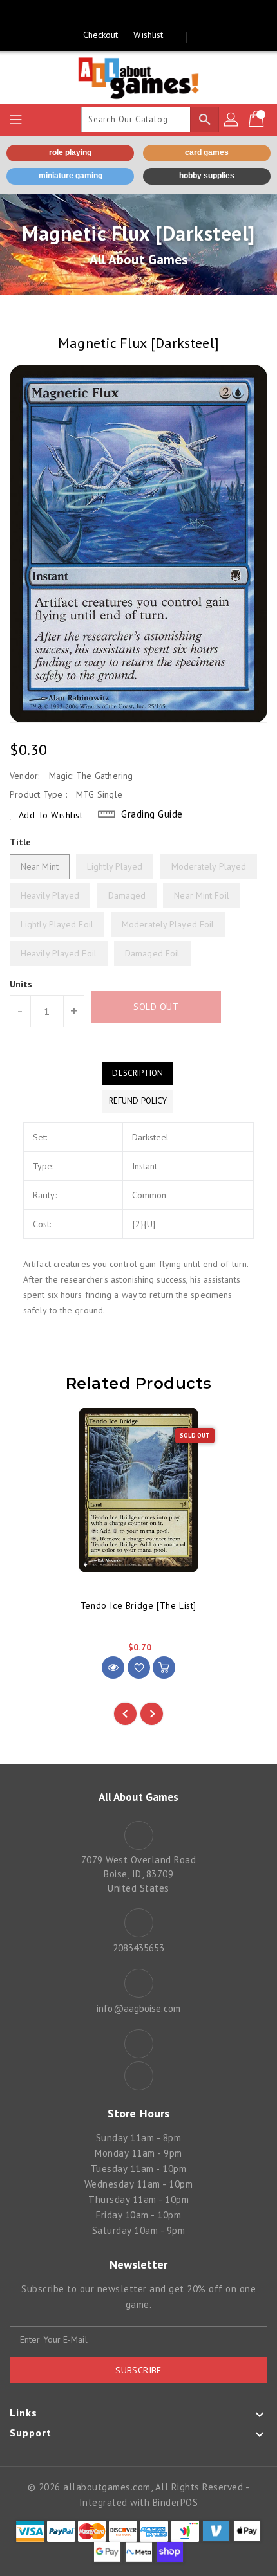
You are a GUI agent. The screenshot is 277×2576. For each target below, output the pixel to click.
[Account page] (232, 120)
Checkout (101, 35)
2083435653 (139, 1948)
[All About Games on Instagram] (151, 15)
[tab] (138, 1073)
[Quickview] (113, 1667)
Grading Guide (152, 814)
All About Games (139, 260)
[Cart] (258, 120)
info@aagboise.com (138, 2008)
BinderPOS (176, 2502)
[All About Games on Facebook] (126, 15)
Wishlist (148, 35)
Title (21, 842)
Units (21, 984)
